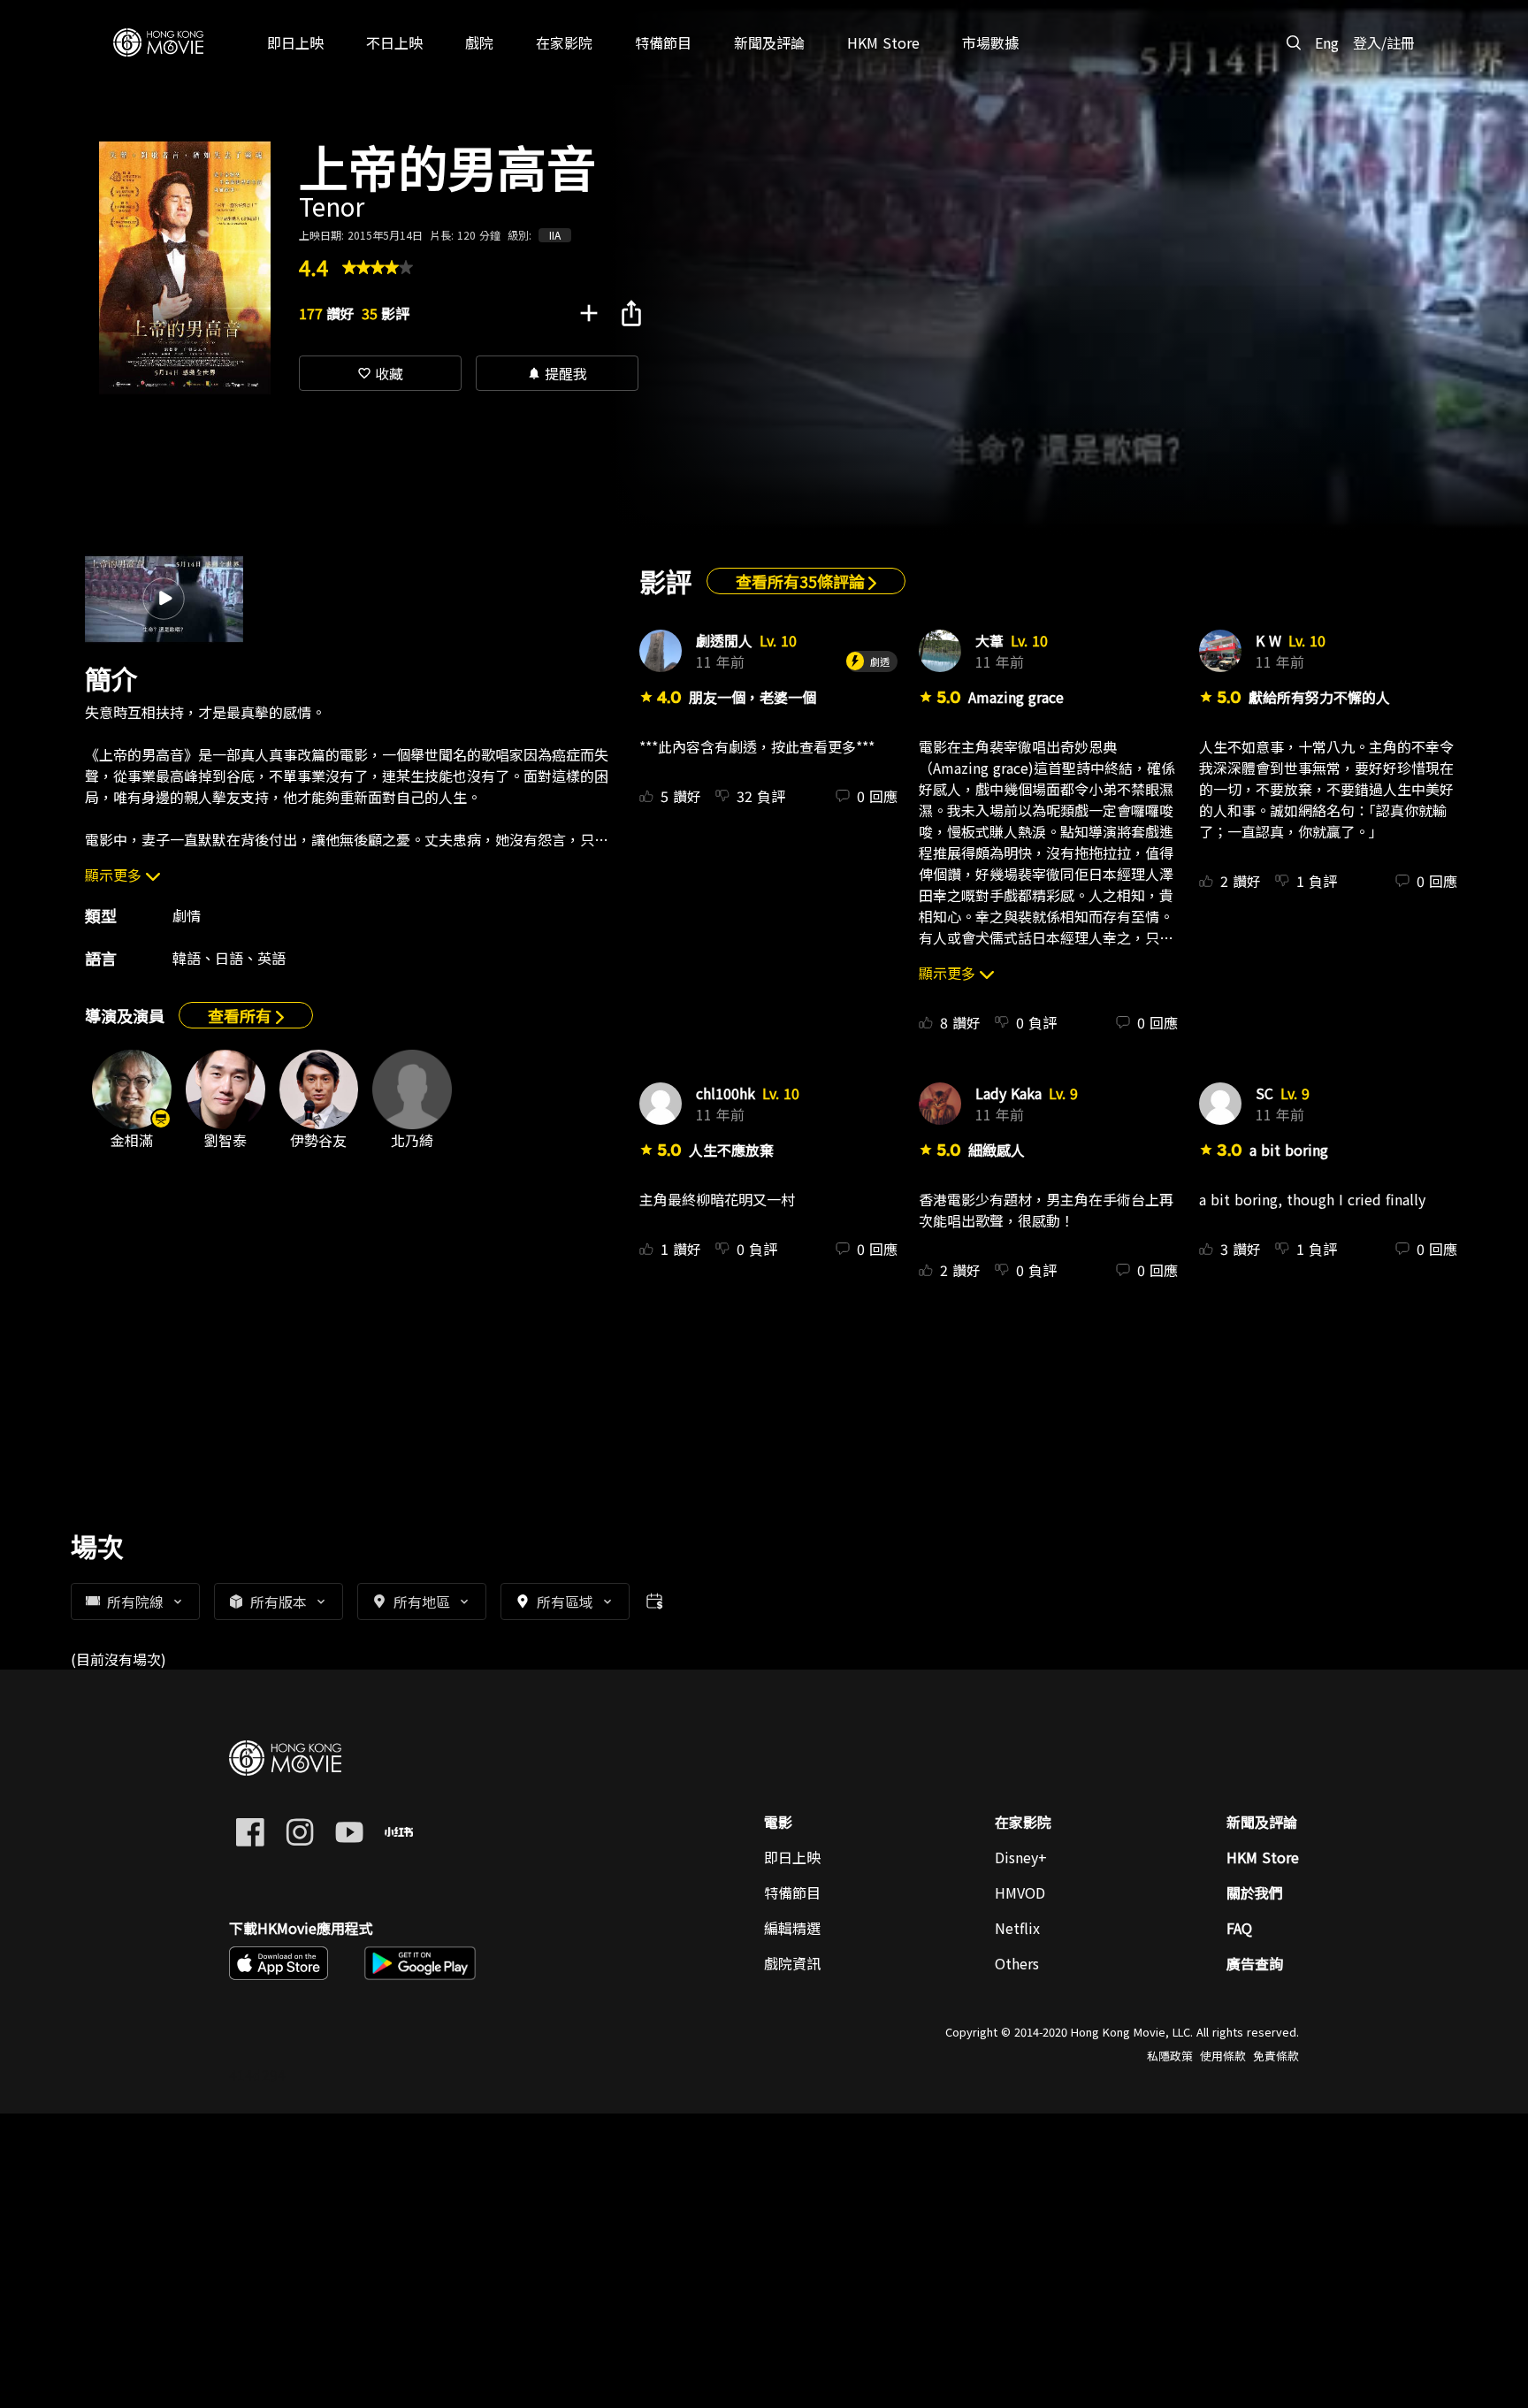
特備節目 (792, 1892)
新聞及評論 (1262, 1822)
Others (1017, 1963)
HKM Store (1263, 1857)
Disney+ (1021, 1857)
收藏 (380, 373)
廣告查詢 (1255, 1963)
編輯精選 (792, 1928)
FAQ (1239, 1928)
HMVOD (1020, 1892)
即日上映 (792, 1857)
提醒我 (557, 373)
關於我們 (1255, 1892)
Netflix (1017, 1928)
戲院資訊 (792, 1963)
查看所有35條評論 (802, 581)
